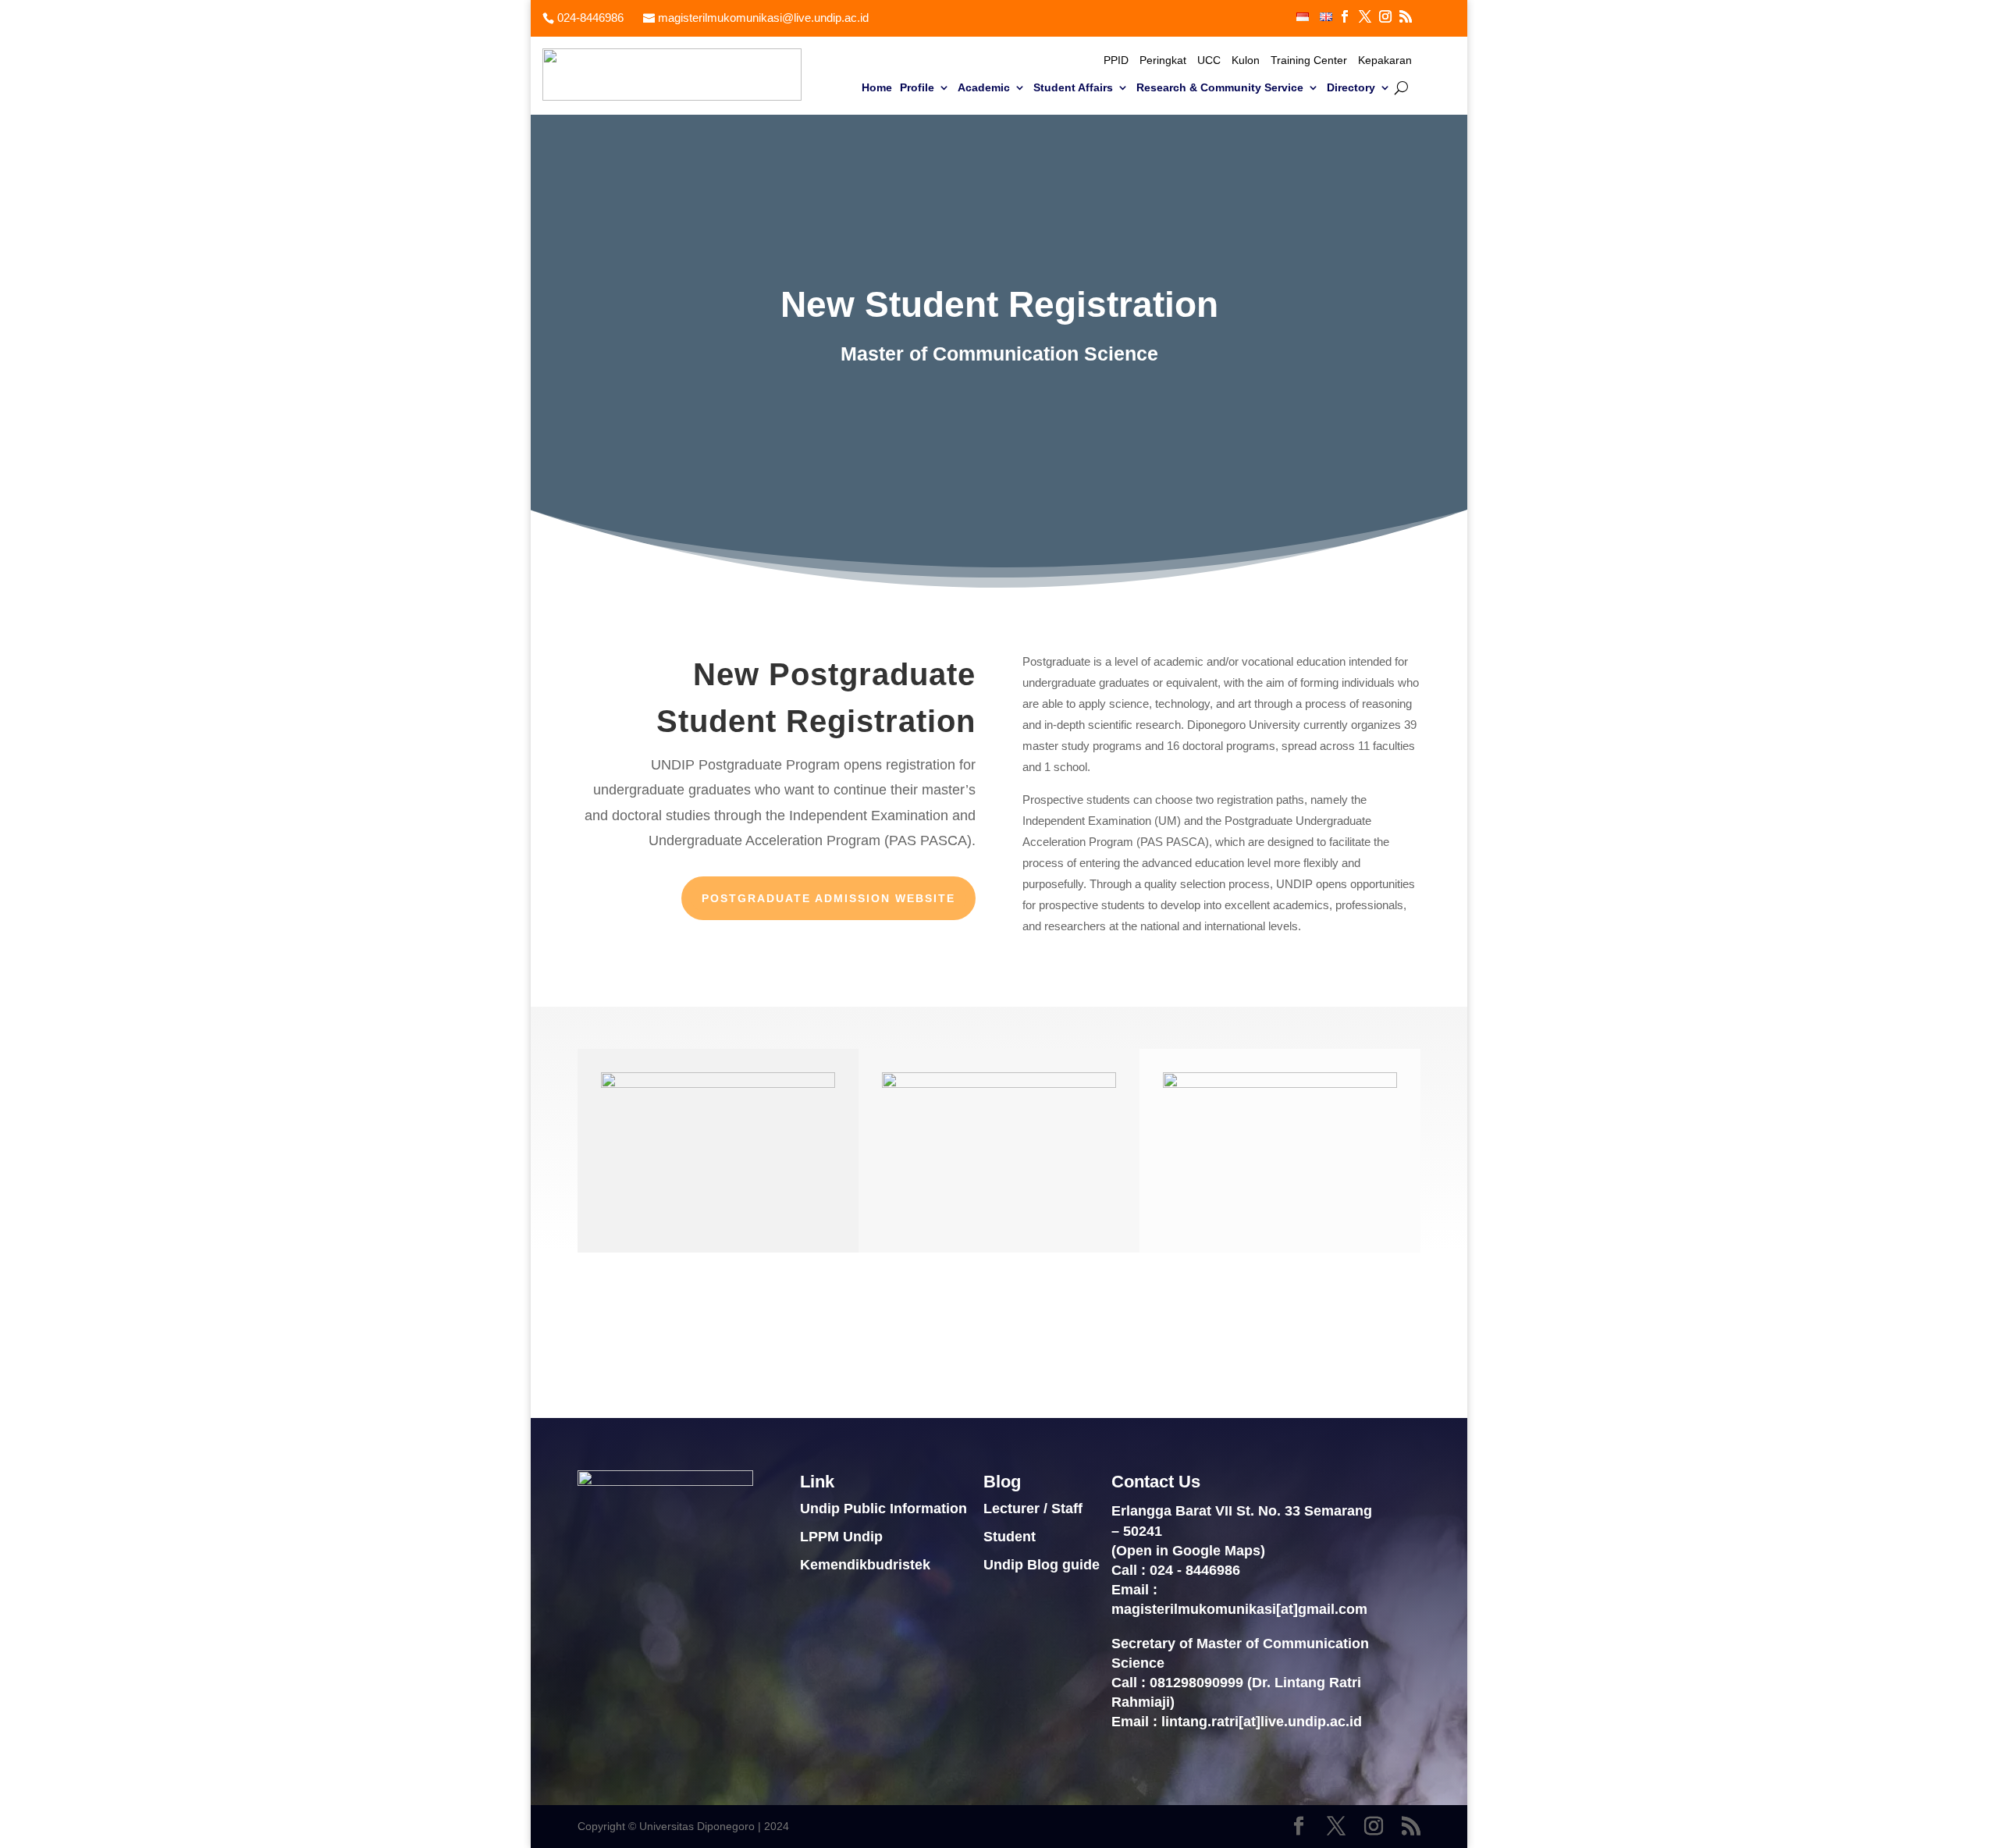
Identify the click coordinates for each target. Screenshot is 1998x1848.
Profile (917, 88)
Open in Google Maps (1188, 1551)
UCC (1209, 60)
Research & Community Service (1220, 88)
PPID (1116, 60)
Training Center (1309, 60)
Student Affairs (1073, 88)
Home (877, 88)
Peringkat (1163, 60)
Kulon (1246, 60)
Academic (984, 88)
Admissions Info (1342, 1335)
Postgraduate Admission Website (828, 898)
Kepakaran (1385, 60)
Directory (1351, 88)
